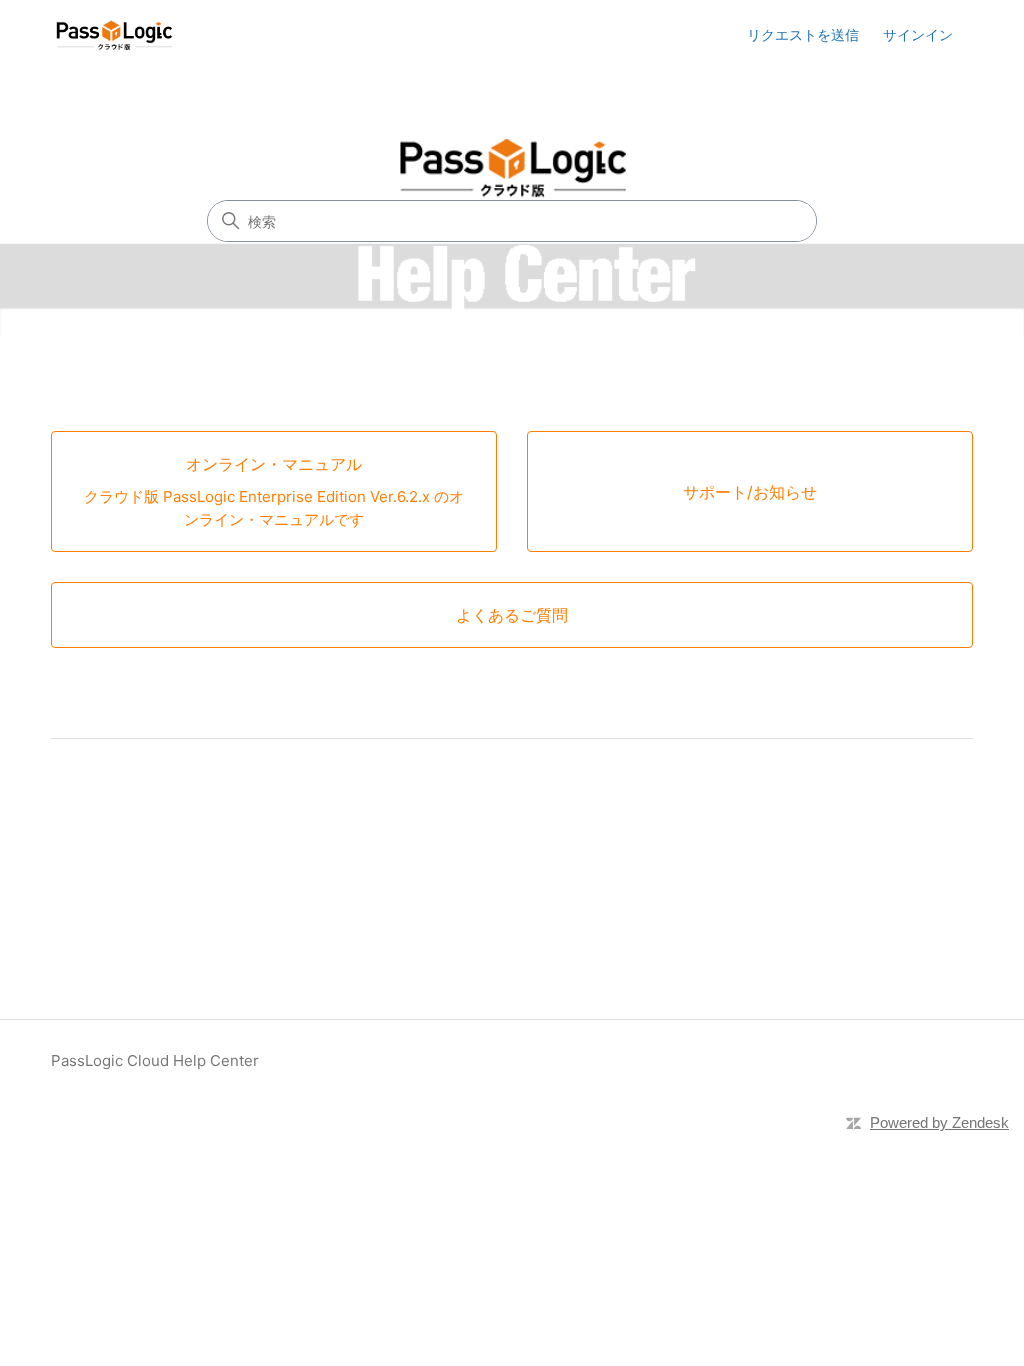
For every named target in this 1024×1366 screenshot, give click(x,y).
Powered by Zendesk (939, 1122)
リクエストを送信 (803, 34)
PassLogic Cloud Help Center (155, 1060)
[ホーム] (114, 35)
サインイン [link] (918, 34)
